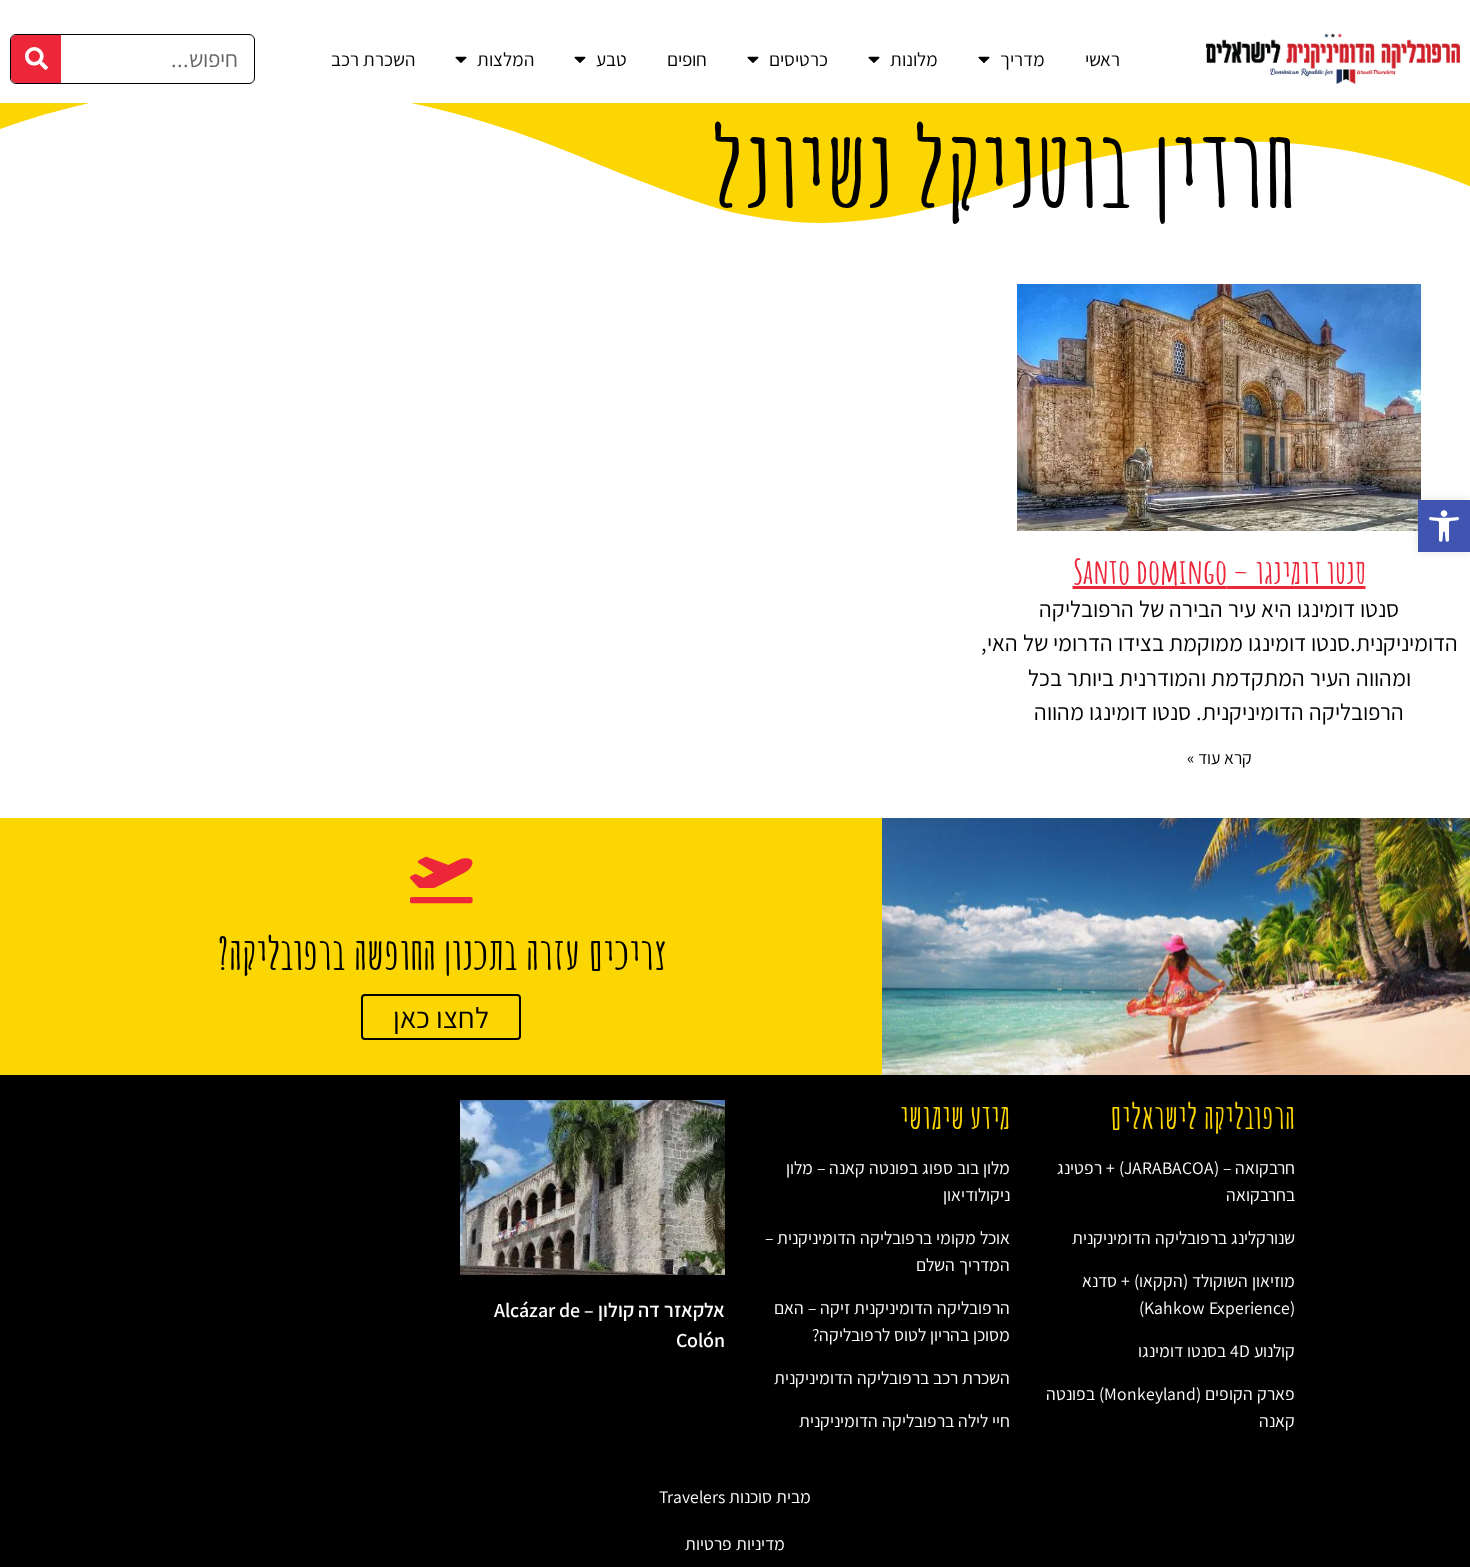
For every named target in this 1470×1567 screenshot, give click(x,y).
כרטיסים (798, 58)
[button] (1444, 526)
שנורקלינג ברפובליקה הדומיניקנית (1183, 1237)
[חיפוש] (36, 59)
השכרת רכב (373, 58)
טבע (611, 58)
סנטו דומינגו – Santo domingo (1219, 571)
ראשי (1102, 58)
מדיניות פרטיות (735, 1543)
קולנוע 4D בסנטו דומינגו (1216, 1350)
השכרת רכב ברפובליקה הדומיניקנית (892, 1377)
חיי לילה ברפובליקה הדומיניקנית (904, 1420)
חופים (687, 58)
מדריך (1022, 58)
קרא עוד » (1219, 757)
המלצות (505, 58)
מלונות (914, 58)
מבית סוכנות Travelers (735, 1496)
